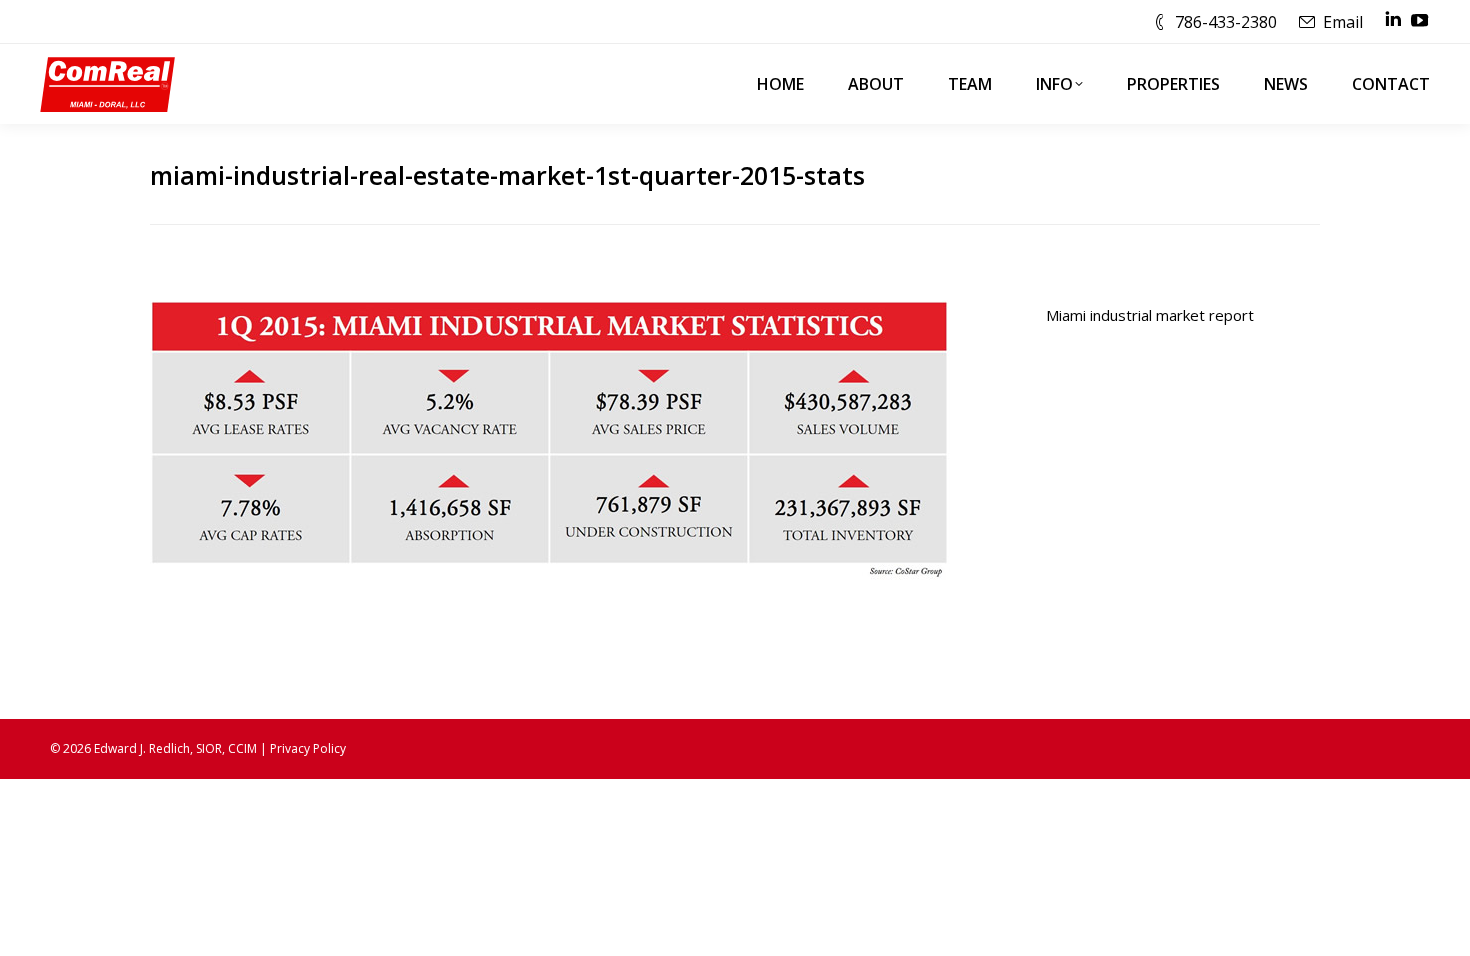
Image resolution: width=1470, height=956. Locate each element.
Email (1343, 22)
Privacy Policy (308, 748)
